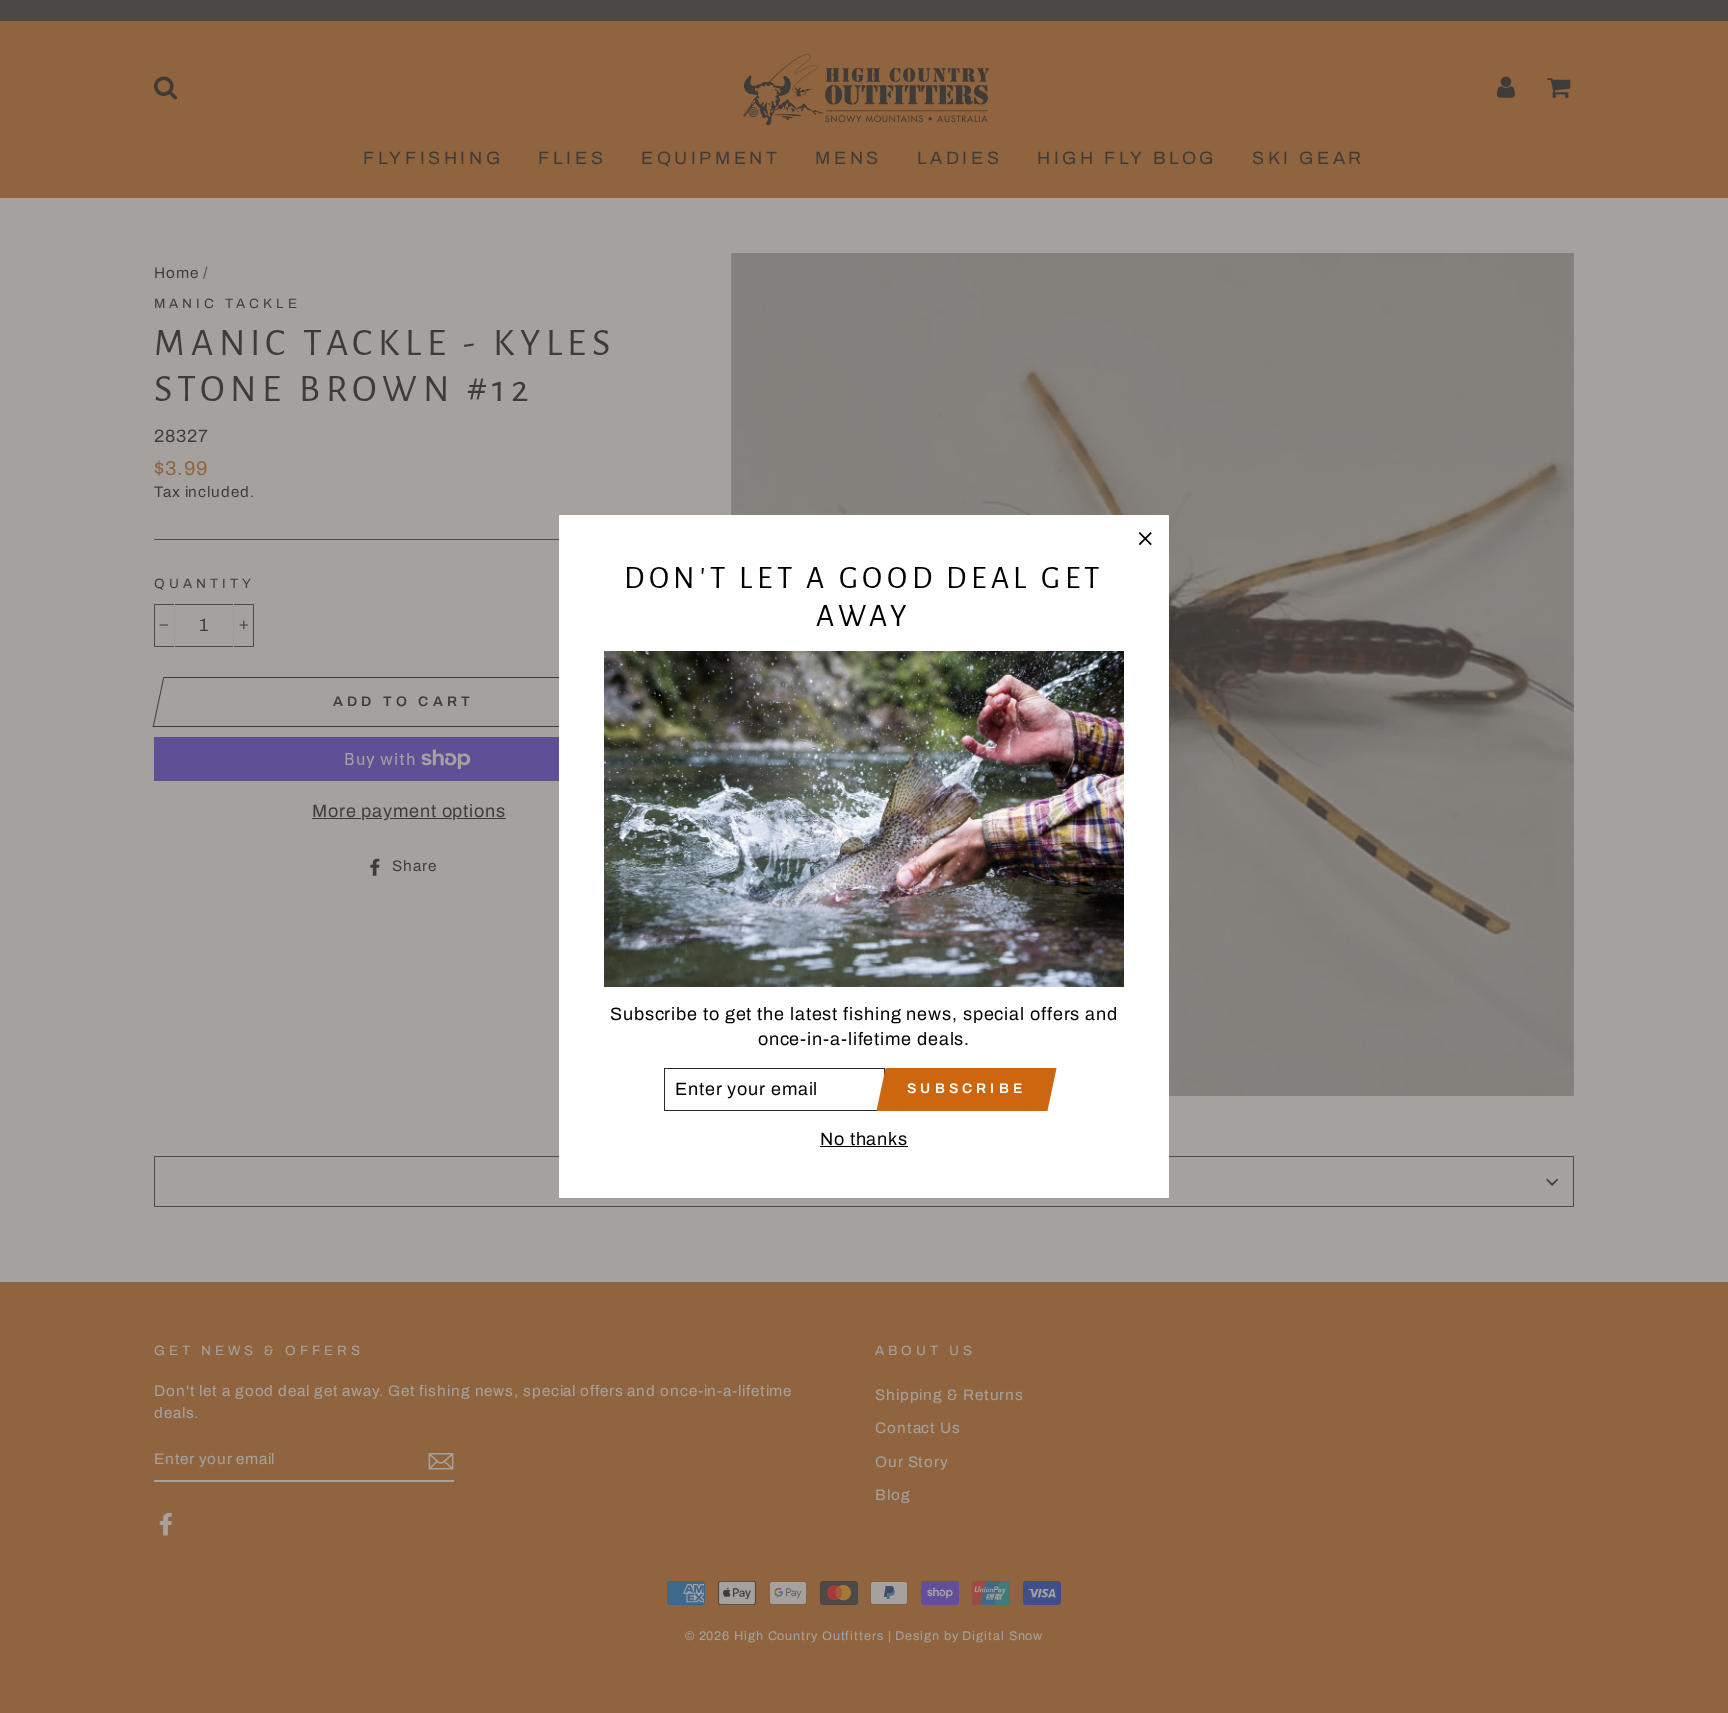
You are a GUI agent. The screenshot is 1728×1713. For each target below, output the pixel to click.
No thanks (864, 1139)
